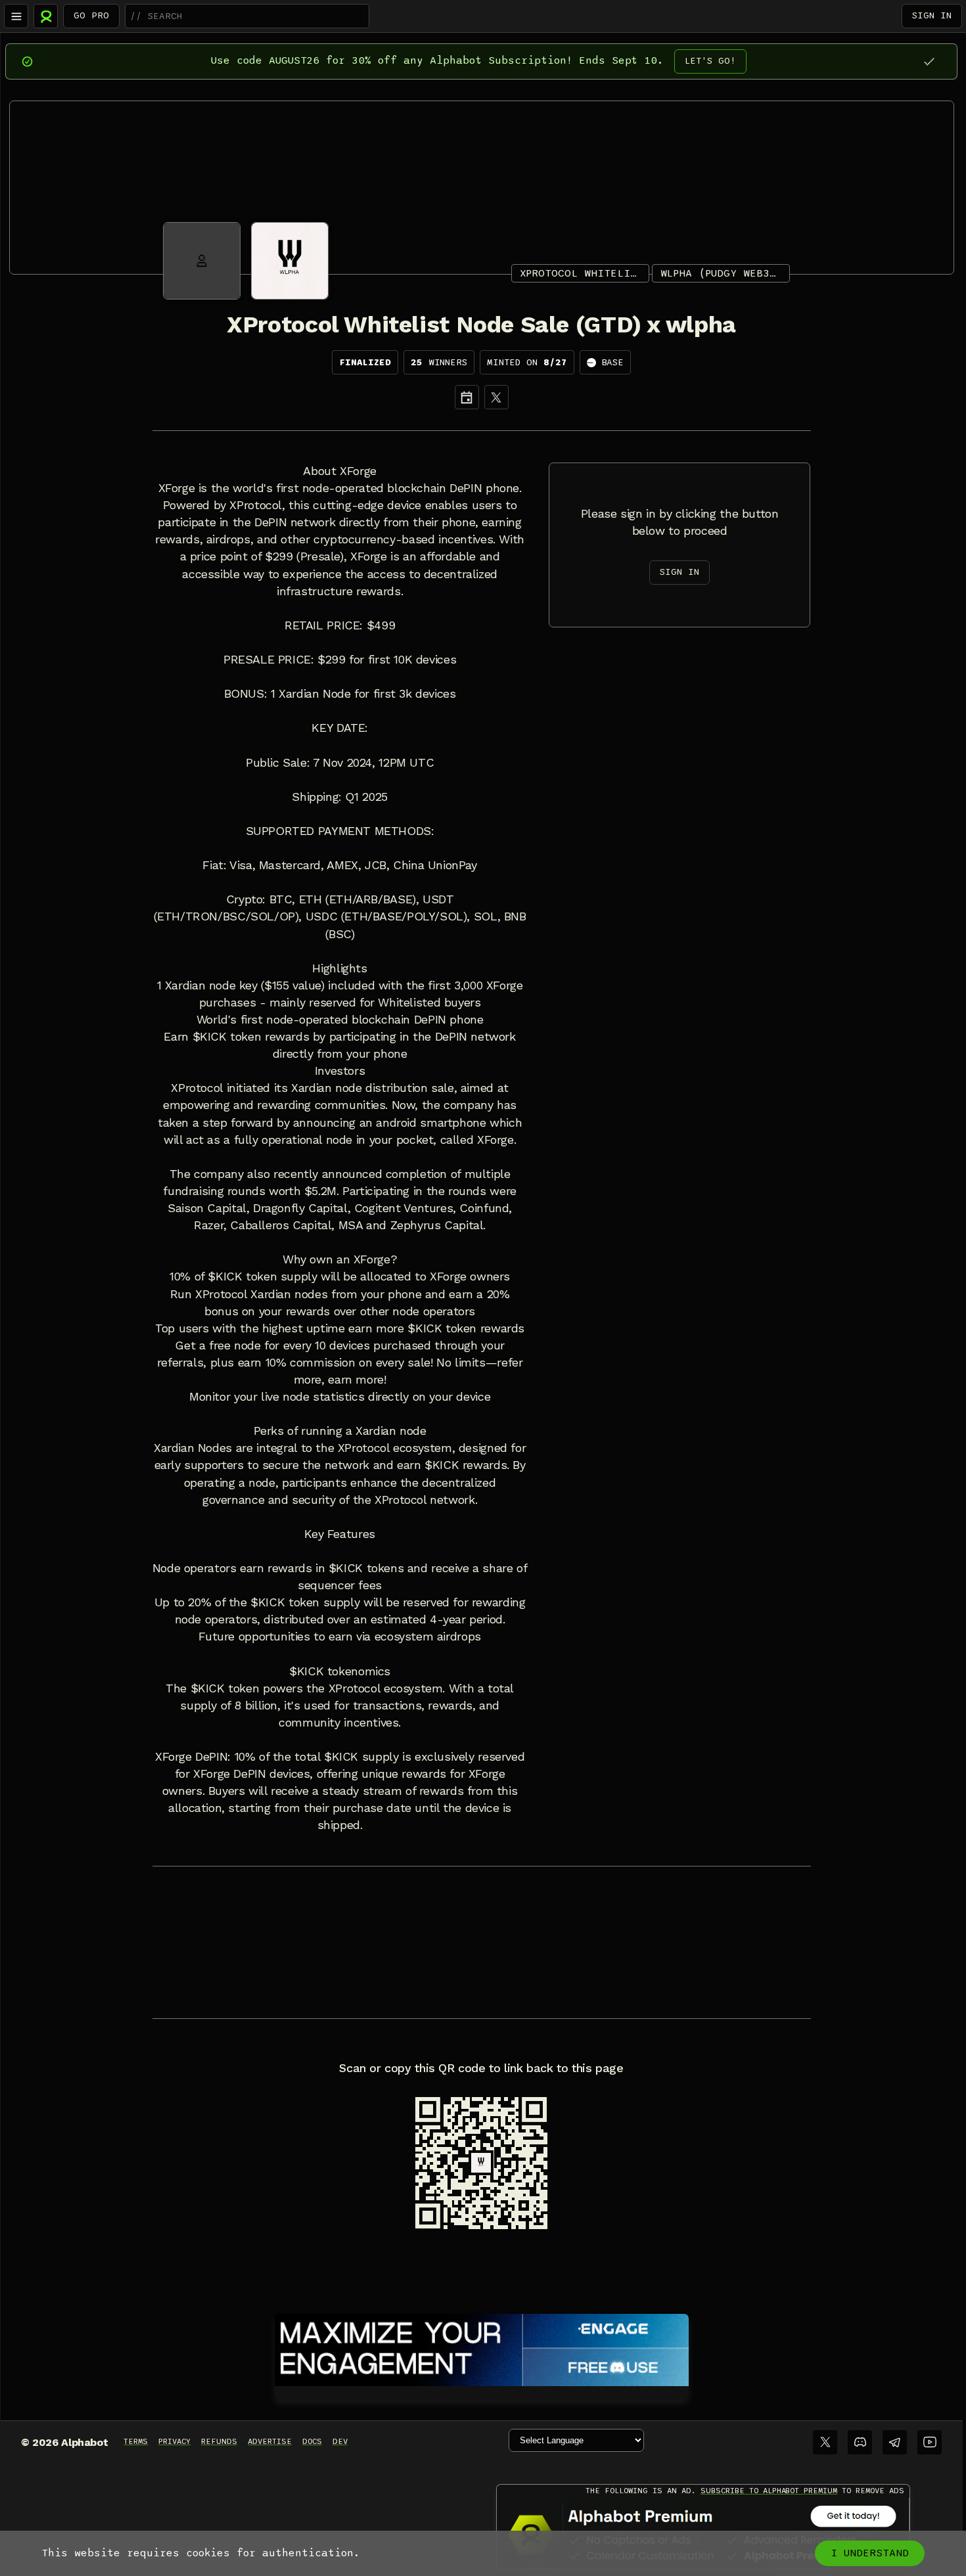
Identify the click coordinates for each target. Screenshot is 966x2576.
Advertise (270, 2441)
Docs (312, 2441)
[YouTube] (930, 2442)
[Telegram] (895, 2442)
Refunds (219, 2441)
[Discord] (860, 2442)
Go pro (91, 15)
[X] (496, 397)
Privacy (174, 2441)
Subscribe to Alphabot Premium (769, 2491)
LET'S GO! (710, 61)
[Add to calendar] (467, 397)
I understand (870, 2553)
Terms (136, 2441)
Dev (340, 2441)
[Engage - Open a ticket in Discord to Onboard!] (482, 2347)
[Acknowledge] (929, 61)
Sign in (932, 15)
